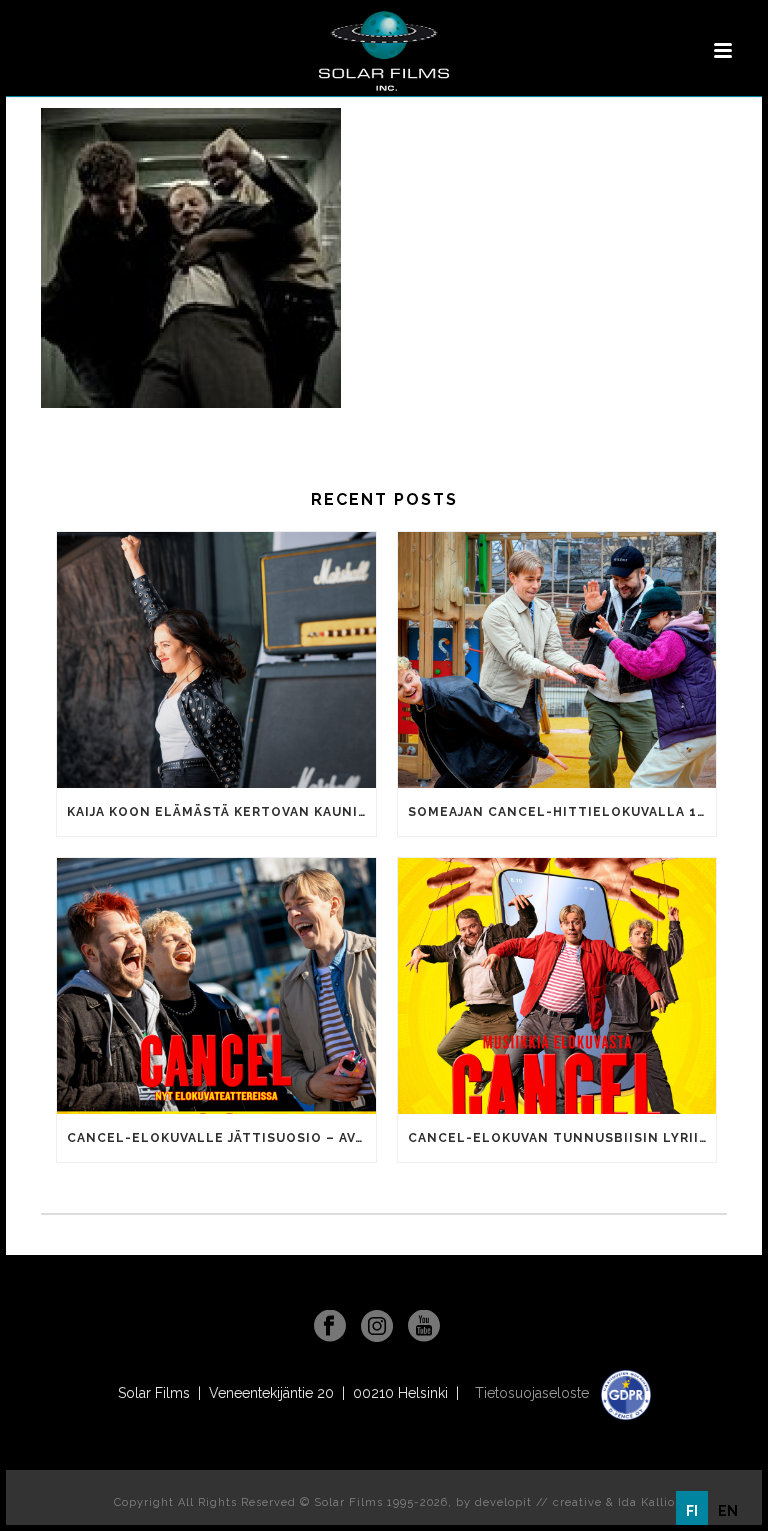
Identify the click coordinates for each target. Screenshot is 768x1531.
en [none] (728, 1511)
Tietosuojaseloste (534, 1393)
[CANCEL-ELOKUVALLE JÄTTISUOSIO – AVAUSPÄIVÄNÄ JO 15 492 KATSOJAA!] (216, 986)
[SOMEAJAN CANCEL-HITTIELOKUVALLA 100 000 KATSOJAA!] (557, 660)
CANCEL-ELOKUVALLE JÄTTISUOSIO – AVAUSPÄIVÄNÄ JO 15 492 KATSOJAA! (221, 1138)
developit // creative (538, 1502)
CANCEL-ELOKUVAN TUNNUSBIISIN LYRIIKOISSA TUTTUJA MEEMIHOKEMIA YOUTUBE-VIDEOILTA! (562, 1138)
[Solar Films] (384, 51)
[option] (728, 1511)
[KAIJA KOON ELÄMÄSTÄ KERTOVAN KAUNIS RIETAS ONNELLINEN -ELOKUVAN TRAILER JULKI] (216, 660)
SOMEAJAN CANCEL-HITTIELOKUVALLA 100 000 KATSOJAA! (562, 812)
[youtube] (424, 1327)
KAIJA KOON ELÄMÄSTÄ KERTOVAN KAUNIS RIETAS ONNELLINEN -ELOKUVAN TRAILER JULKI (221, 812)
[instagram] (377, 1327)
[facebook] (330, 1327)
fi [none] (692, 1511)
